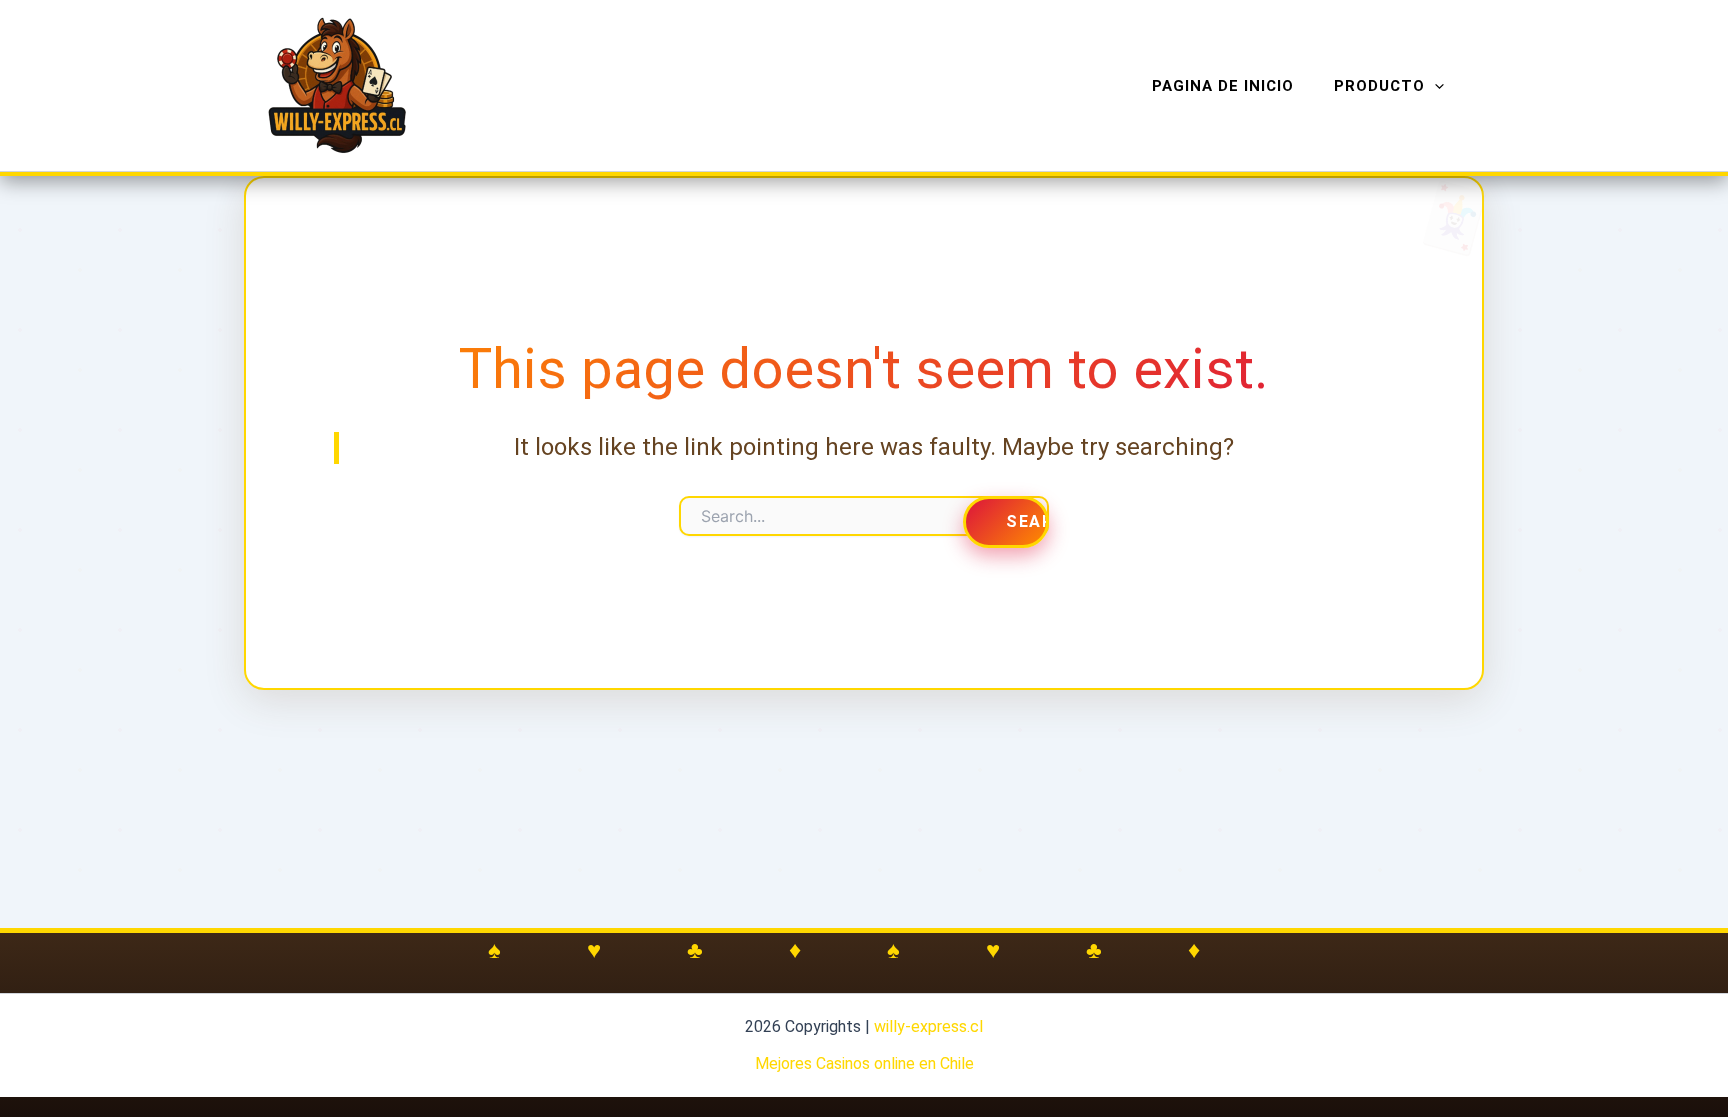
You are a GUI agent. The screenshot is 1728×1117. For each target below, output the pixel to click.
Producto (1379, 86)
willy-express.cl (928, 1026)
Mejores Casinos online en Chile (864, 1063)
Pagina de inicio (1223, 86)
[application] (1434, 86)
